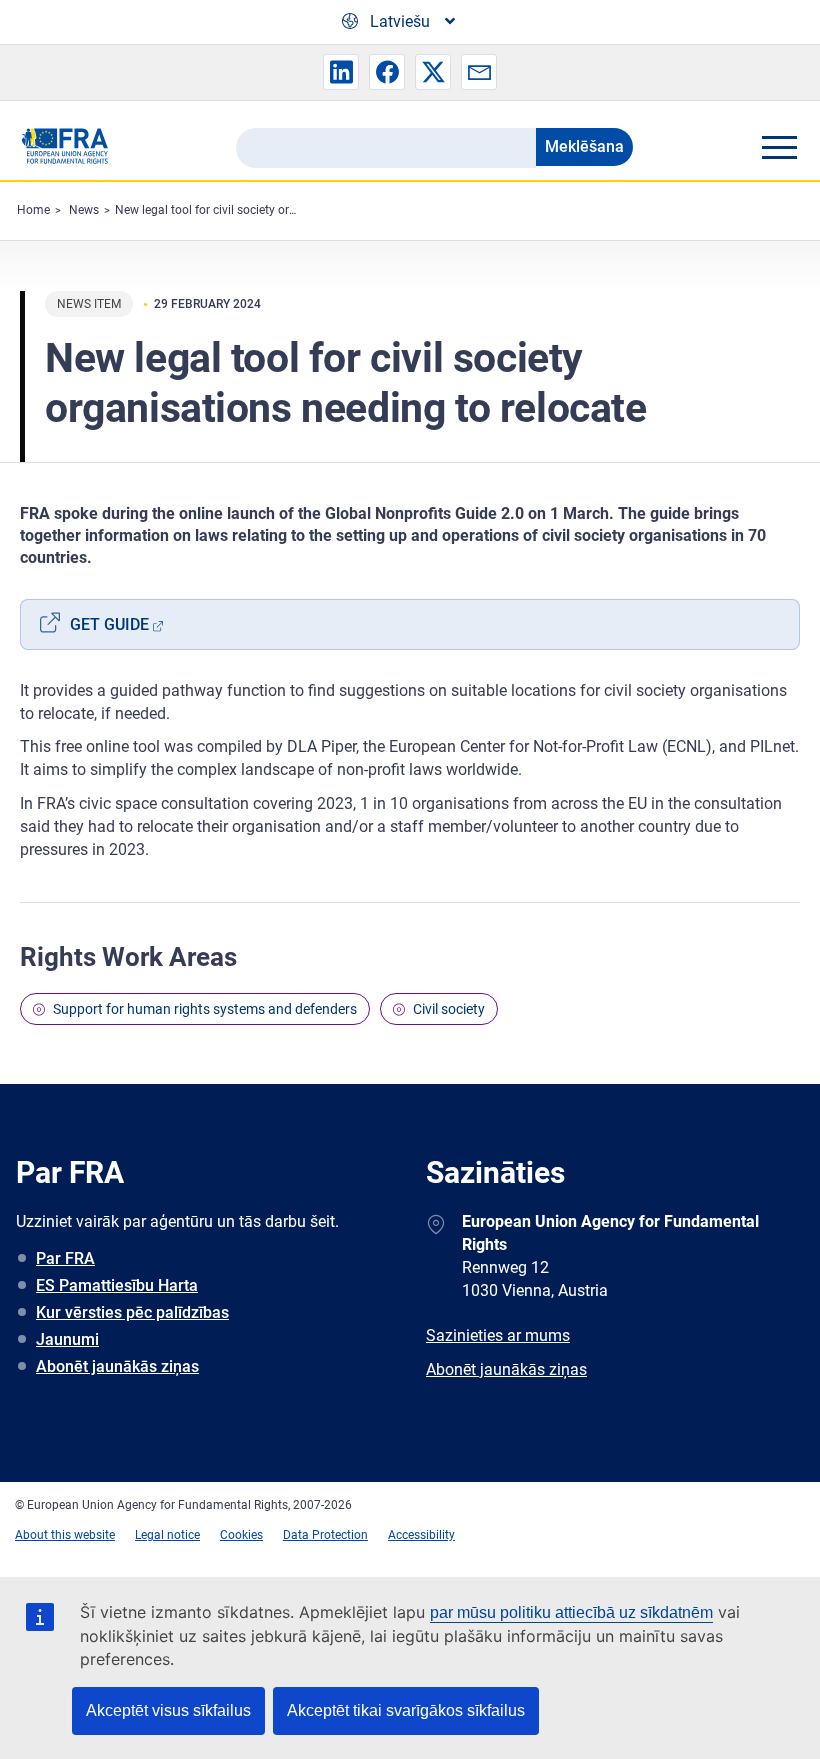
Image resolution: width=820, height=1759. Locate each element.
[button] (341, 72)
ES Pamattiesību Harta (117, 1285)
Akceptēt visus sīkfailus (168, 1710)
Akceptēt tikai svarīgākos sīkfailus (406, 1710)
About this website (65, 1535)
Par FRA (65, 1258)
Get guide (109, 624)
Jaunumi (67, 1339)
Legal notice (167, 1535)
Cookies (241, 1535)
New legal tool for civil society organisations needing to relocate (287, 210)
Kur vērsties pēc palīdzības (132, 1312)
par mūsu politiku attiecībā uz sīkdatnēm (571, 1612)
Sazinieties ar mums (498, 1335)
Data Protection (325, 1535)
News (84, 210)
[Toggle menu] (779, 147)
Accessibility (421, 1535)
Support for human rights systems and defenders (205, 1009)
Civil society (449, 1009)
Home (33, 210)
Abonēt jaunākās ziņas (117, 1366)
